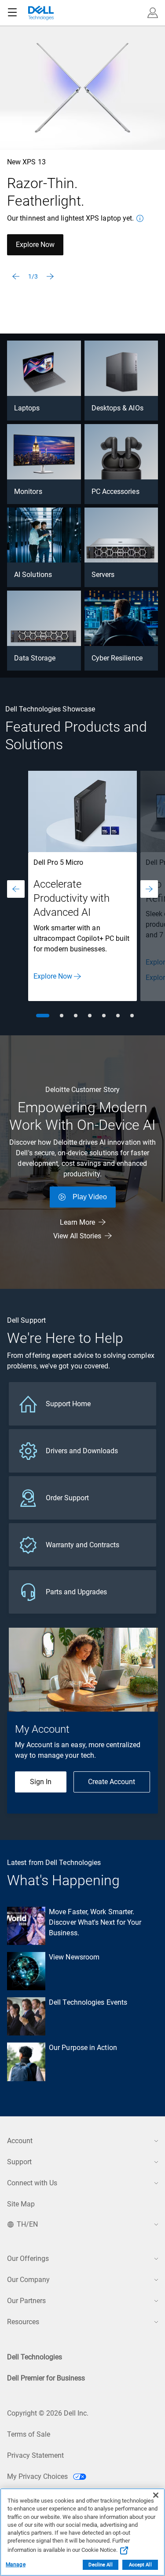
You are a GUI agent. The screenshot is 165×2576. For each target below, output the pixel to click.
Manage (16, 2565)
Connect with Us (32, 2183)
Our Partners (26, 2301)
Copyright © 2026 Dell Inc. (48, 2413)
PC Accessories (115, 492)
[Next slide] (50, 276)
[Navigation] (12, 13)
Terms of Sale (29, 2434)
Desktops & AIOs (117, 408)
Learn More (77, 1222)
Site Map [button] (21, 2204)
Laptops (27, 408)
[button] (153, 13)
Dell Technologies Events (88, 2002)
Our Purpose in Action (83, 2048)
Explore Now (35, 245)
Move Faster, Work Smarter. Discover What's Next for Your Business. (95, 1922)
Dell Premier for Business (46, 2378)
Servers (103, 575)
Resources (23, 2322)
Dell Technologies (35, 2357)
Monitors (28, 492)
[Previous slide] (16, 276)
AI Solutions (33, 575)
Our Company (28, 2280)
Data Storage (35, 658)
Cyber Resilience (117, 658)
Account (20, 2141)
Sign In (41, 1782)
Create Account (112, 1782)
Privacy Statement (35, 2455)
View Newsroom (74, 1957)
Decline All (100, 2565)
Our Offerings (28, 2259)
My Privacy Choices (38, 2476)
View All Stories (77, 1236)
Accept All (140, 2565)
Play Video (90, 1197)
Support (19, 2162)
